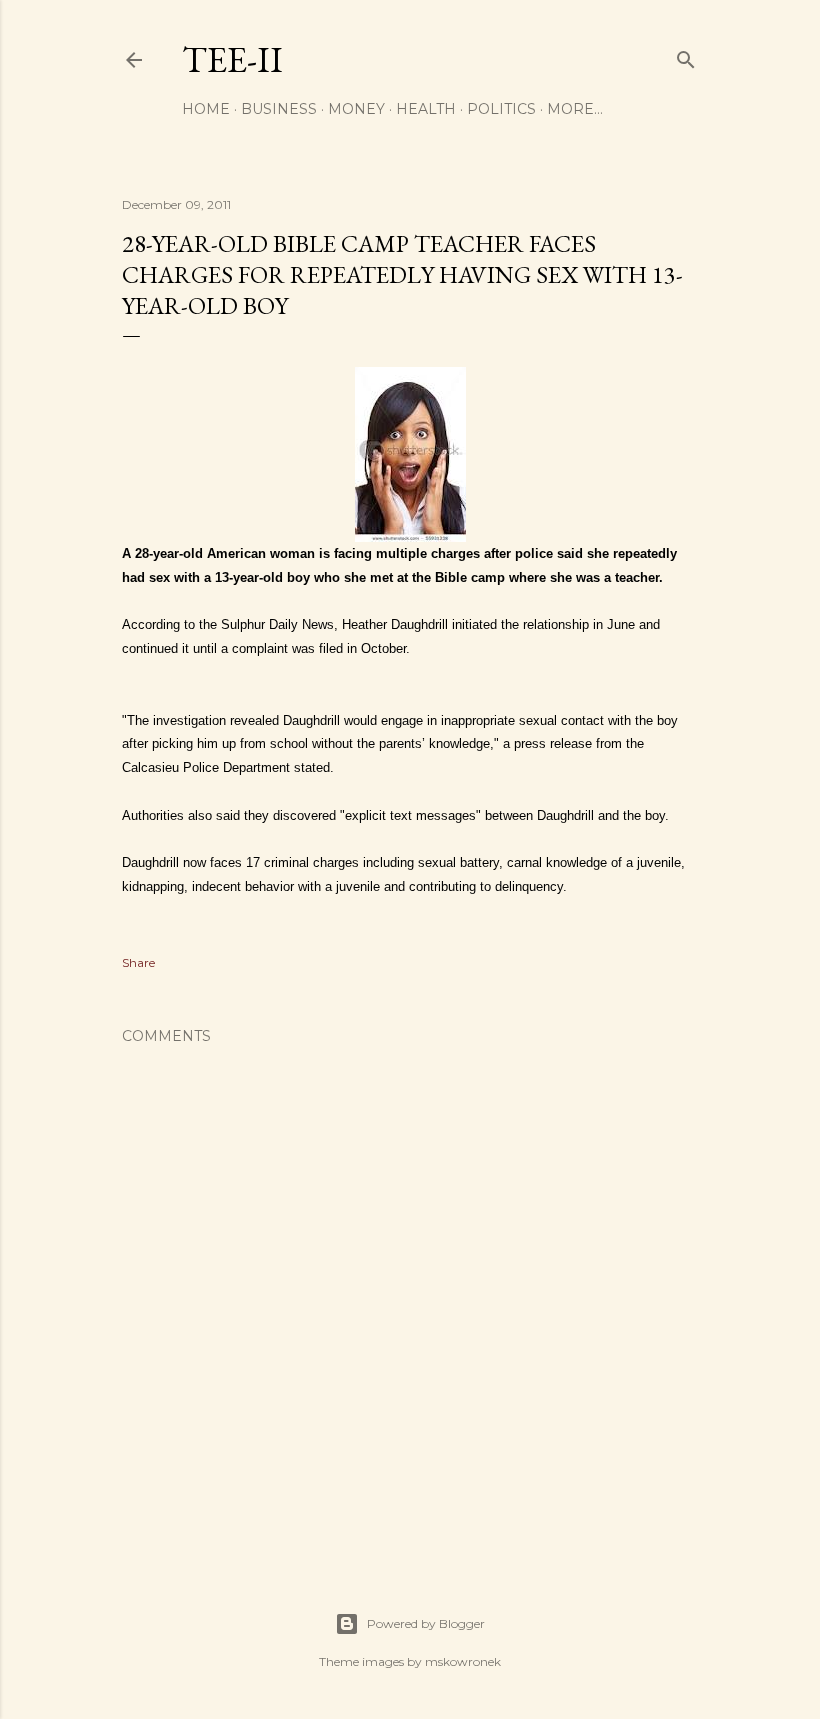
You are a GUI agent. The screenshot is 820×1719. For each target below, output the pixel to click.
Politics (501, 109)
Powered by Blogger (426, 1623)
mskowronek (463, 1661)
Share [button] (138, 962)
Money (356, 109)
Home (206, 109)
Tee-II (232, 59)
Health (426, 109)
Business (279, 109)
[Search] (686, 55)
